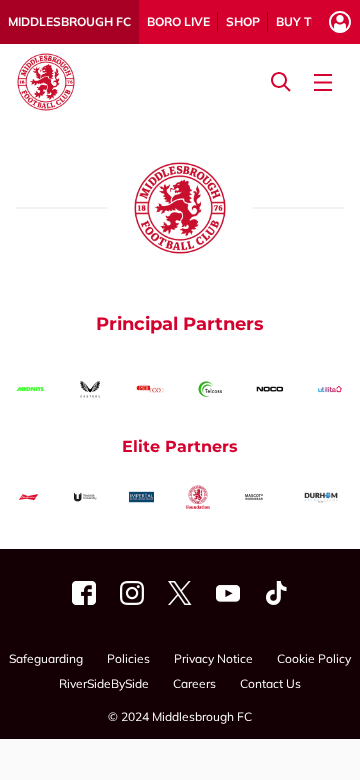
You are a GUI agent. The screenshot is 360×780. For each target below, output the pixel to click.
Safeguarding (46, 659)
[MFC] (228, 593)
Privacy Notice (213, 659)
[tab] (69, 22)
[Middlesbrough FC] (84, 593)
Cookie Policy (314, 659)
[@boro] (180, 593)
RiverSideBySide (104, 684)
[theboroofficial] (132, 593)
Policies (128, 659)
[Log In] (340, 22)
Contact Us (270, 684)
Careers (194, 684)
